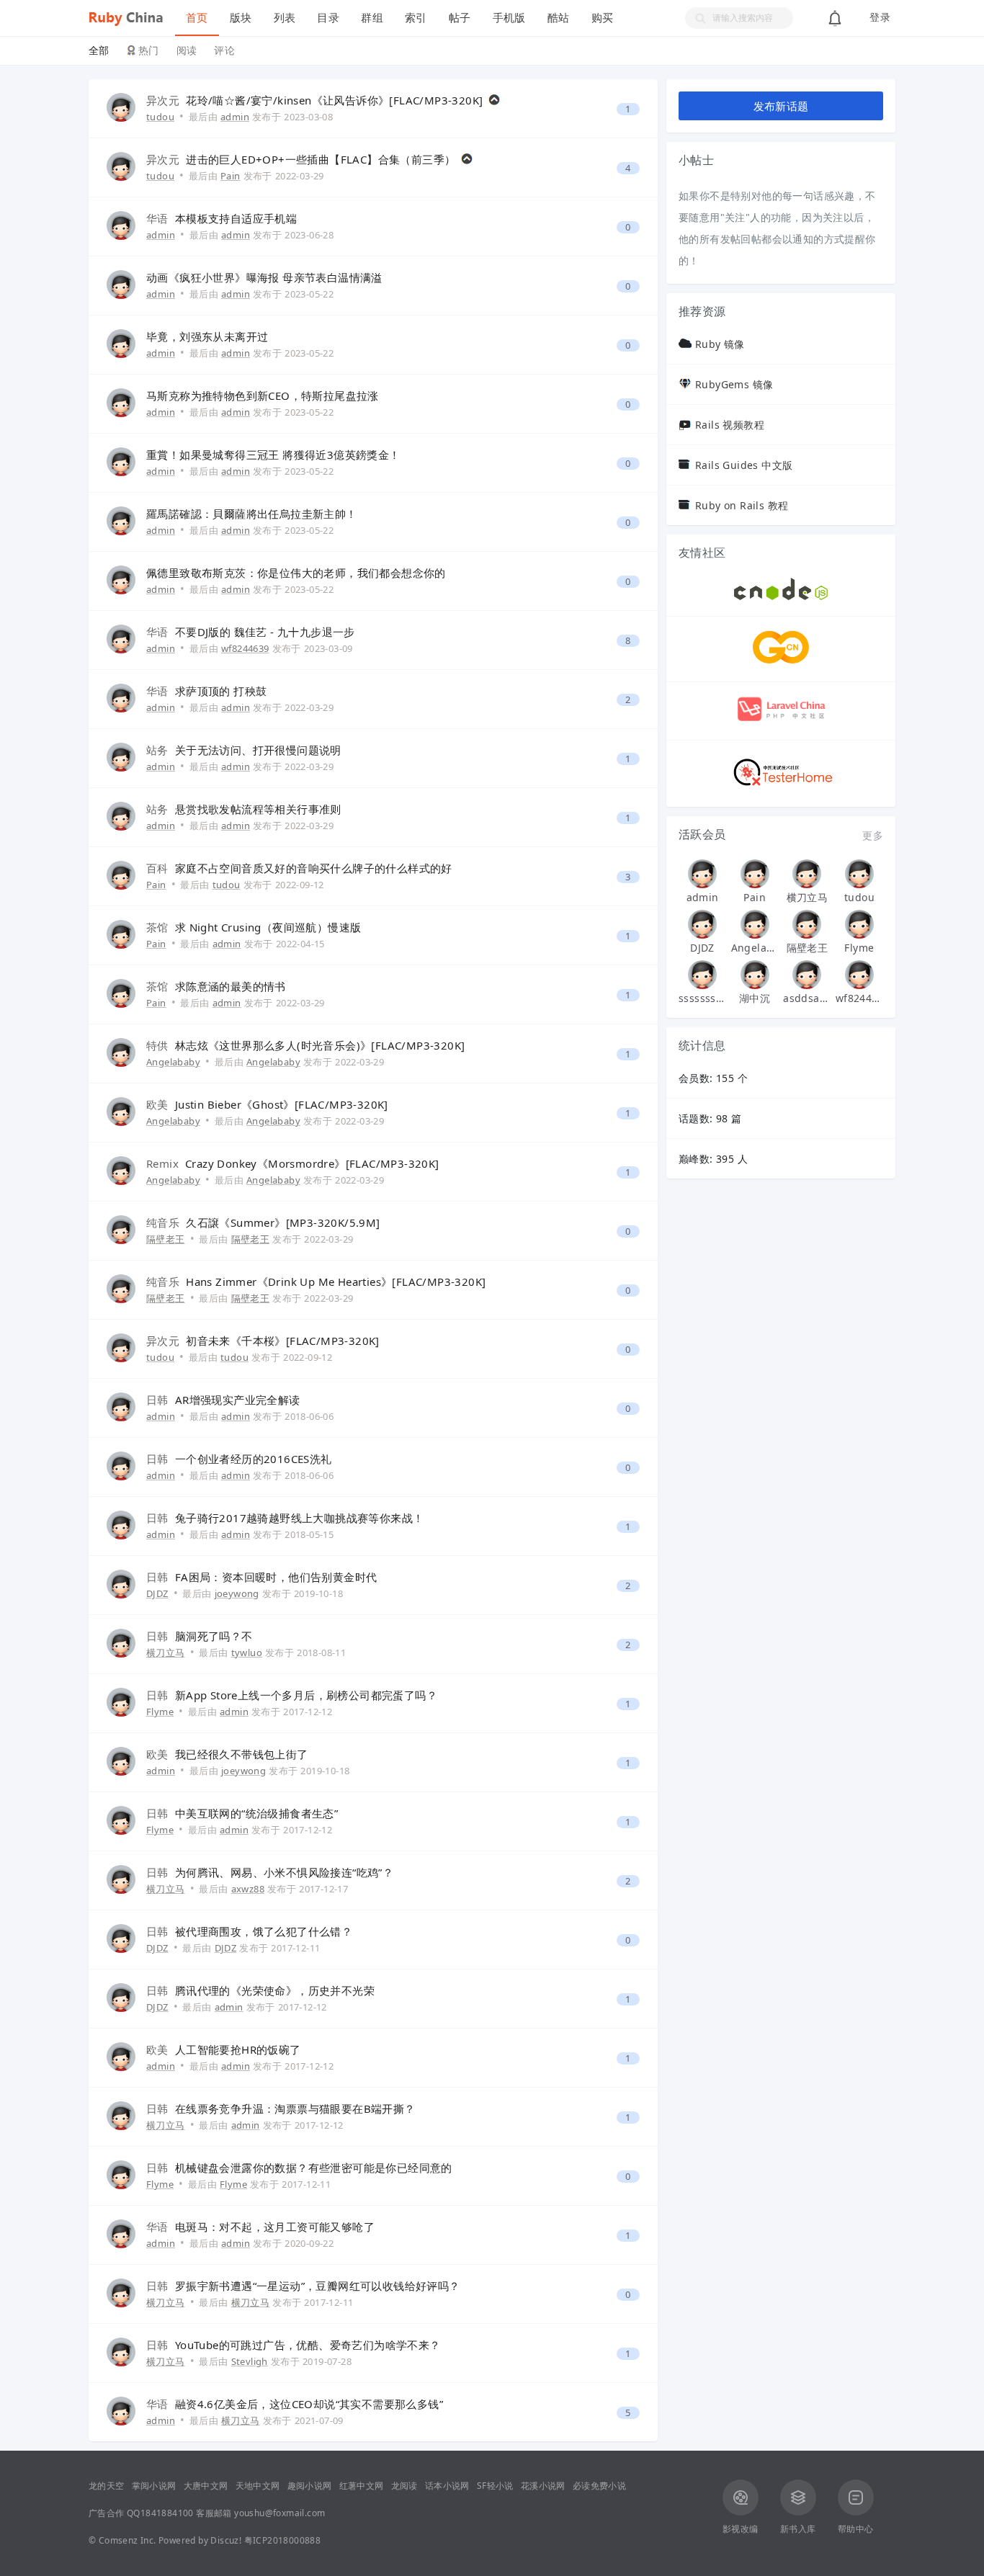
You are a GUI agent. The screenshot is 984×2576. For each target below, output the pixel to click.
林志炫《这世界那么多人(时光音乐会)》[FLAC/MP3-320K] (320, 1045)
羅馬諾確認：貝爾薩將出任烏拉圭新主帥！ (252, 514)
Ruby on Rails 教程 (742, 505)
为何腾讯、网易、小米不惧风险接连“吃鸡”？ (284, 1872)
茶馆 (157, 927)
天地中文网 (258, 2486)
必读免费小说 (599, 2486)
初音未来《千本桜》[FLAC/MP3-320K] (283, 1341)
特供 (157, 1045)
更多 (873, 835)
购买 (603, 18)
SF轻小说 (495, 2486)
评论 (224, 50)
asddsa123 (807, 998)
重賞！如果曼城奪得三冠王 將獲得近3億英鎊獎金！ (273, 455)
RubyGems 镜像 (734, 384)
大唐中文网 (206, 2486)
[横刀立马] (807, 874)
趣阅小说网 (310, 2486)
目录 (328, 18)
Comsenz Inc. (128, 2540)
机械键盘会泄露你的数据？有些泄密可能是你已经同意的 (314, 2168)
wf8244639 (859, 998)
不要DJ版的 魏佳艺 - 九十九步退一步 (265, 632)
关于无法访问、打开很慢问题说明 (258, 750)
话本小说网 (447, 2486)
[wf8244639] (859, 975)
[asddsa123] (807, 975)
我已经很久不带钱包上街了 (242, 1754)
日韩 (157, 1400)
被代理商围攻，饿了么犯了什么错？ (264, 1931)
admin (161, 235)
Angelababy (173, 1062)
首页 (197, 18)
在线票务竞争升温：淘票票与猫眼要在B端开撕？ (295, 2108)
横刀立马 (166, 1653)
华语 (157, 218)
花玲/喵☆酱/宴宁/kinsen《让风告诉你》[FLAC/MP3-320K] (334, 100)
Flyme (160, 1712)
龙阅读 (404, 2486)
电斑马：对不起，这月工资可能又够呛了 (275, 2227)
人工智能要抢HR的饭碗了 (238, 2049)
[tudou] (859, 874)
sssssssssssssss (702, 998)
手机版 (509, 18)
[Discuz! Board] (132, 16)
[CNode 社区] (781, 596)
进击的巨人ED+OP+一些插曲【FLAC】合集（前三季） (321, 159)
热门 (149, 50)
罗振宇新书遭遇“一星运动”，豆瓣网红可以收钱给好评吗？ (318, 2286)
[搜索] (696, 18)
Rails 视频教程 (730, 425)
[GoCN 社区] (781, 662)
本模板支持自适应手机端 (236, 218)
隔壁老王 (166, 1239)
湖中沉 (755, 998)
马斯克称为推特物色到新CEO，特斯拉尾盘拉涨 (263, 395)
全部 (99, 50)
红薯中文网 (362, 2486)
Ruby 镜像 (720, 344)
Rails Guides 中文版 (744, 465)
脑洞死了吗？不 (214, 1636)
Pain (156, 885)
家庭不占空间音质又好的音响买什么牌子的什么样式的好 (314, 868)
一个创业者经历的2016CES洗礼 (254, 1459)
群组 (372, 18)
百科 (157, 868)
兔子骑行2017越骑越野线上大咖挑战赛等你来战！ (300, 1518)
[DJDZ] (702, 924)
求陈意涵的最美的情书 (231, 986)
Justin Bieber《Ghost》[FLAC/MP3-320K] (282, 1104)
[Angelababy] (755, 924)
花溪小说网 (543, 2486)
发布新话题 (781, 106)
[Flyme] (859, 924)
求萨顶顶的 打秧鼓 (221, 691)
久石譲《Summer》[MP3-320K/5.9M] (283, 1222)
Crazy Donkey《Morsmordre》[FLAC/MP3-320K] (312, 1163)
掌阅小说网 (154, 2486)
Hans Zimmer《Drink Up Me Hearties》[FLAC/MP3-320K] (336, 1282)
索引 (416, 18)
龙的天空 (107, 2486)
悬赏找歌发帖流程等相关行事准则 (258, 809)
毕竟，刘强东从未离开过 (207, 336)
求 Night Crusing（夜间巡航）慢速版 (268, 927)
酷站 (559, 18)
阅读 (187, 50)
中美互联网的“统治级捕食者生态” (256, 1813)
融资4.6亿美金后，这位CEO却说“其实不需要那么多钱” (309, 2404)
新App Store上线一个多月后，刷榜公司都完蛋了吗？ (306, 1695)
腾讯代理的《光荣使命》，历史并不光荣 (275, 1990)
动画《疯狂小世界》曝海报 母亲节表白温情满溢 (264, 277)
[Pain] (755, 874)
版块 (241, 18)
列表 (285, 18)
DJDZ (157, 1593)
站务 (157, 750)
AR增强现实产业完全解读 (238, 1400)
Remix (162, 1163)
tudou (160, 117)
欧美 (157, 1104)
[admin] (702, 874)
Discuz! (226, 2540)
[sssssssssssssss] (702, 975)
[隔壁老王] (807, 924)
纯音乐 (163, 1222)
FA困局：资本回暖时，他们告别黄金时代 (276, 1577)
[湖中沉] (755, 975)
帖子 (460, 18)
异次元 (163, 100)
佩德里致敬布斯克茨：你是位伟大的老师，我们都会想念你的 (296, 573)
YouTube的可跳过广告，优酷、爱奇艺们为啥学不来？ (308, 2345)
